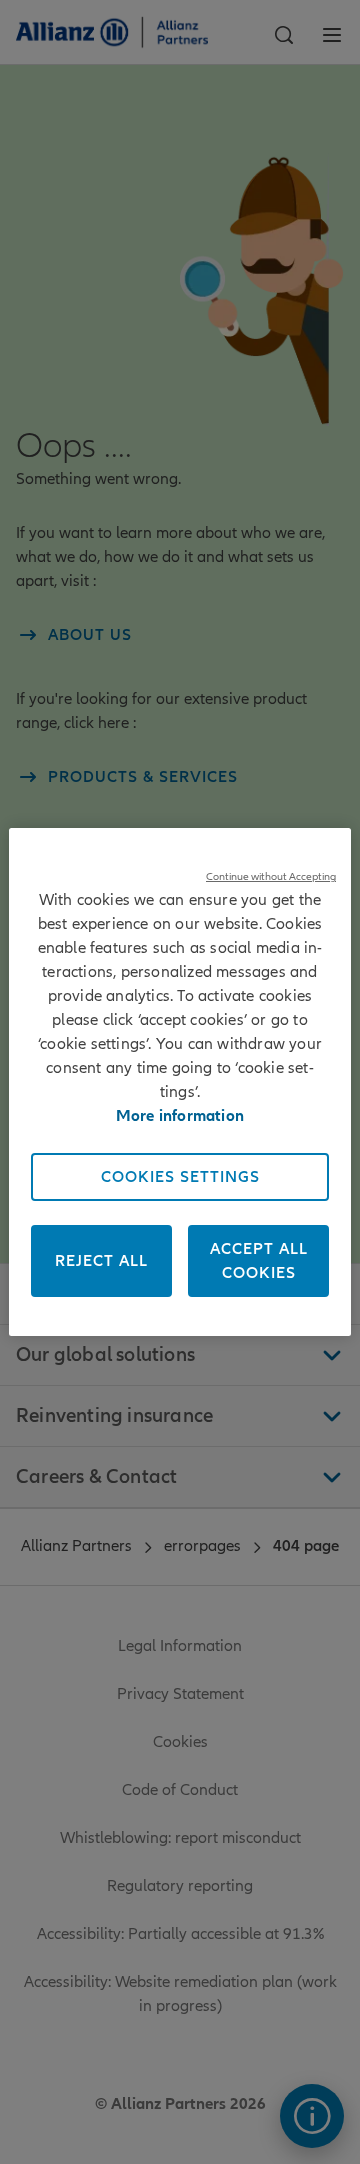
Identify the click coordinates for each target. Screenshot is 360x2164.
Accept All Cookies (259, 1261)
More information (180, 1116)
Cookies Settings (180, 1177)
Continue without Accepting (271, 876)
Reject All (101, 1261)
